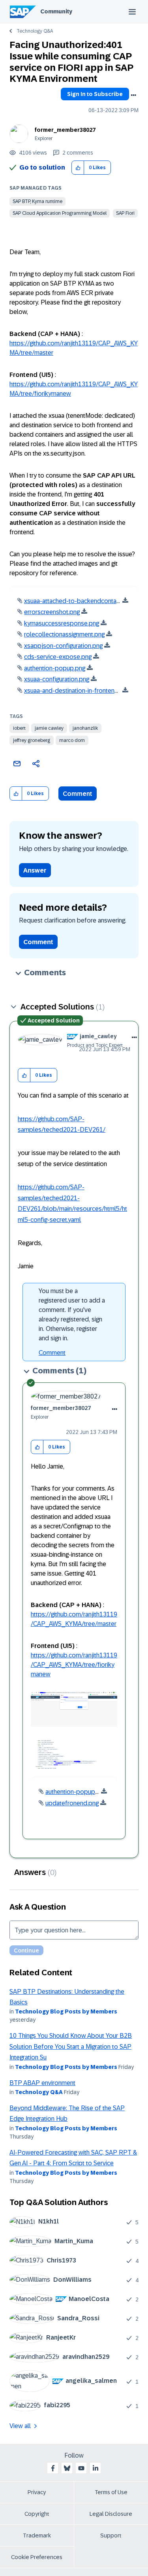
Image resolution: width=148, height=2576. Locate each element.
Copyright (37, 2514)
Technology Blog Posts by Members (66, 2011)
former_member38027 (65, 130)
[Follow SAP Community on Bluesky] (67, 2468)
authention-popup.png (55, 668)
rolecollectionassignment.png (64, 634)
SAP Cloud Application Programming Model (60, 213)
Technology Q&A (35, 31)
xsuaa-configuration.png (57, 679)
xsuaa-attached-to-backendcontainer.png (81, 601)
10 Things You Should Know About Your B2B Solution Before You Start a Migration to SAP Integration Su (71, 2046)
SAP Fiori (125, 213)
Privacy (37, 2492)
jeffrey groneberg (32, 740)
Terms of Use (111, 2492)
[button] (78, 168)
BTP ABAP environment (42, 2083)
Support (111, 2535)
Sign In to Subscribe (95, 94)
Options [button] (133, 95)
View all (20, 2426)
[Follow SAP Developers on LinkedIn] (96, 2468)
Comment (78, 794)
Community (56, 11)
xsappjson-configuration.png (63, 646)
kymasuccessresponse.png (62, 623)
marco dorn (72, 740)
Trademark (37, 2535)
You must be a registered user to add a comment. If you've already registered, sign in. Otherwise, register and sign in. (72, 1315)
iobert (19, 728)
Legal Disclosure (111, 2514)
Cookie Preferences (37, 2557)
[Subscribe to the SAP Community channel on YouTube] (81, 2468)
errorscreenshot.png (52, 612)
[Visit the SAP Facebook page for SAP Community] (53, 2468)
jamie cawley (49, 728)
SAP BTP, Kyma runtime (37, 201)
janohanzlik (85, 728)
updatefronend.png (72, 1803)
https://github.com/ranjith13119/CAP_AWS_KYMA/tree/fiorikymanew (74, 1665)
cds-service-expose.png (58, 657)
